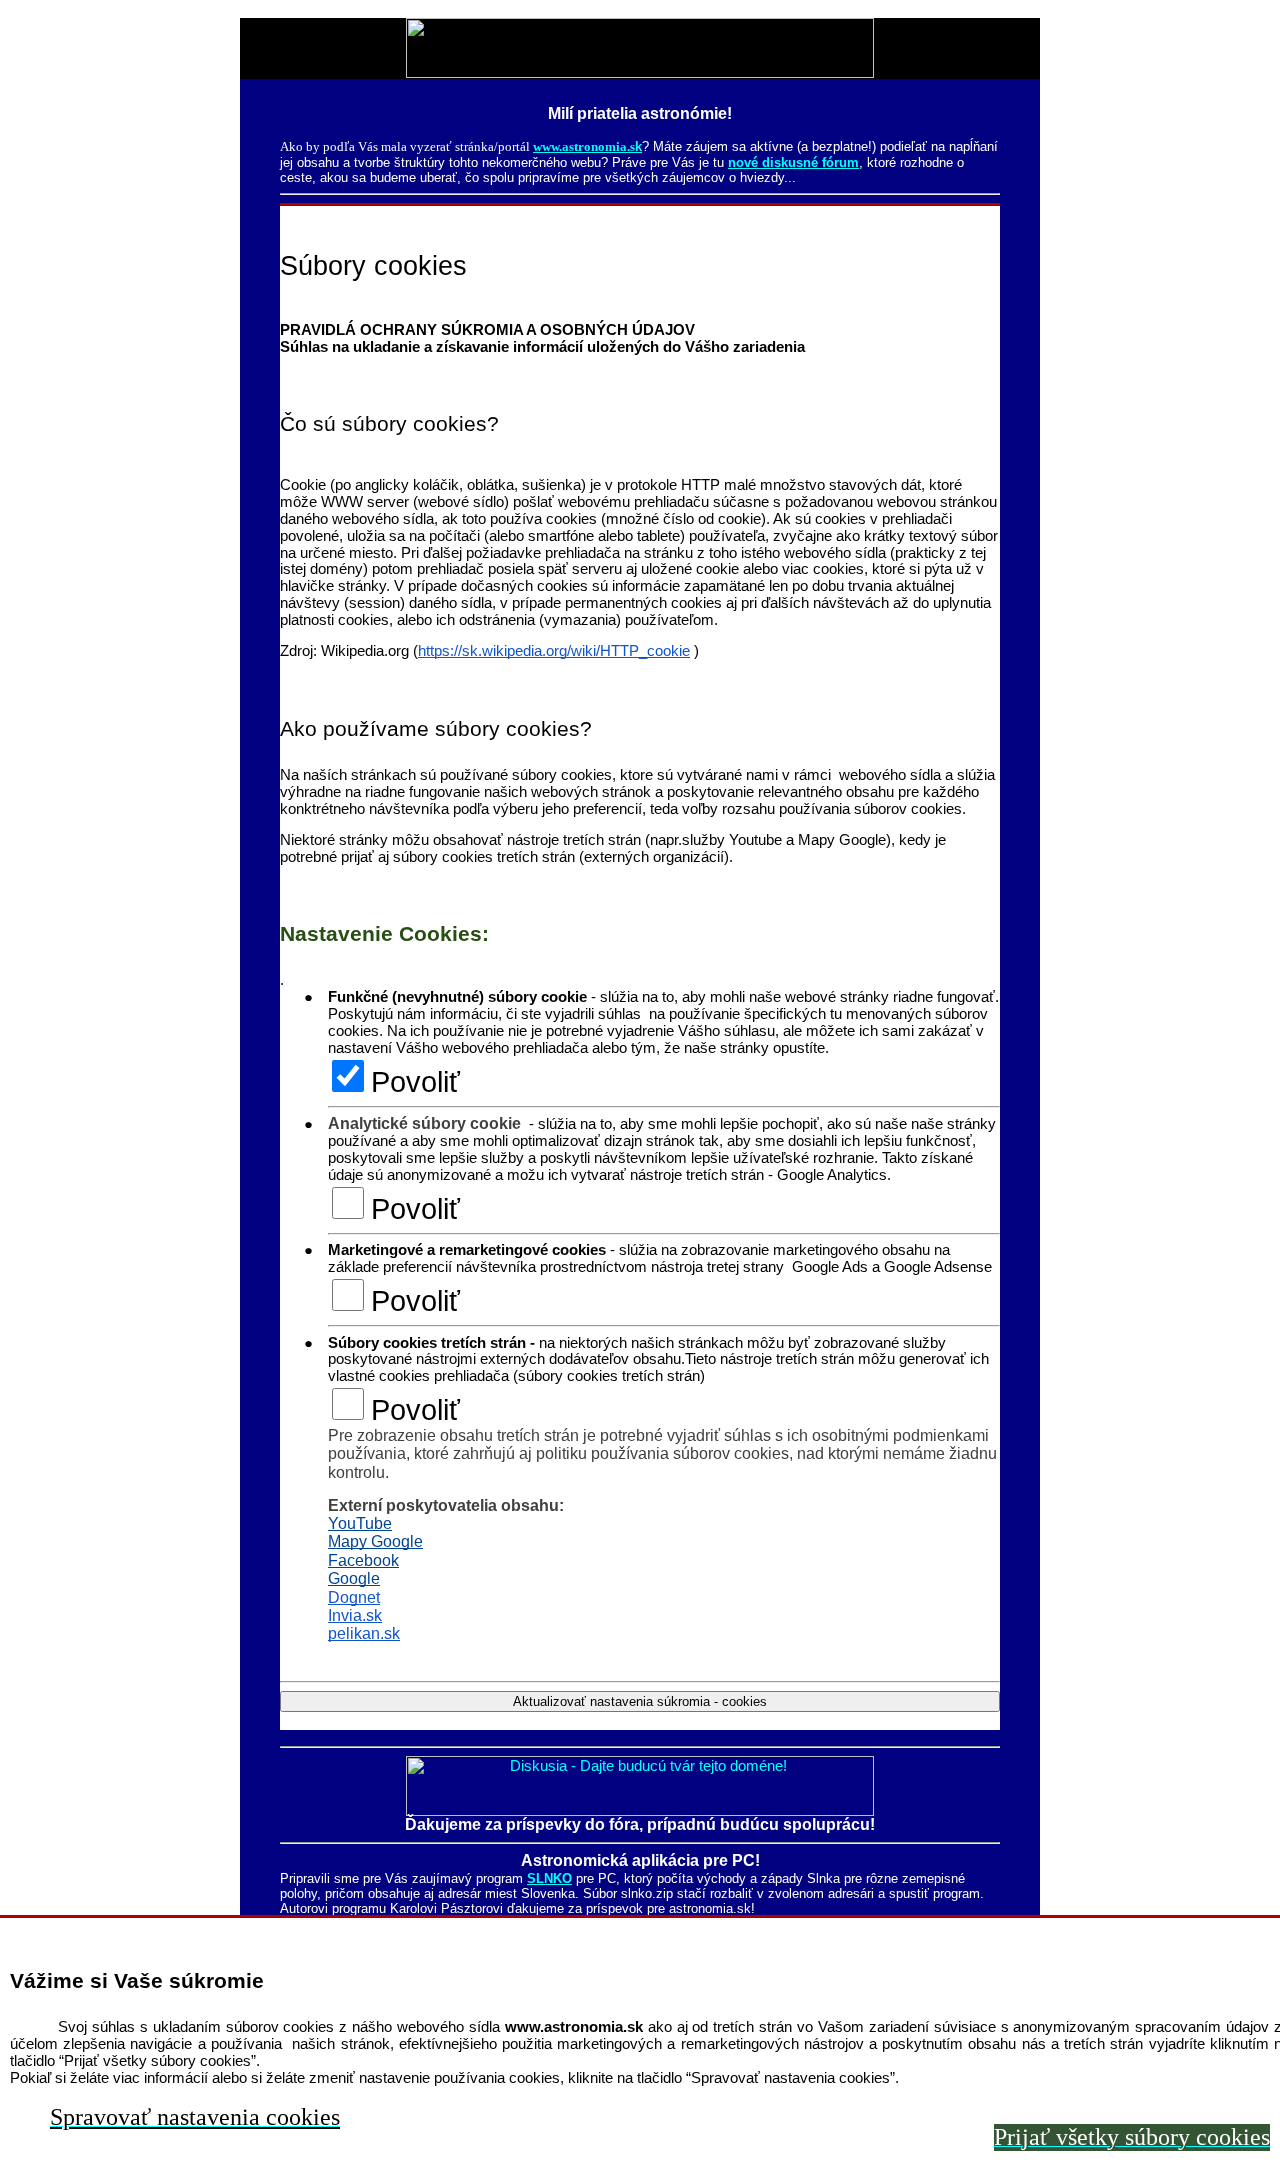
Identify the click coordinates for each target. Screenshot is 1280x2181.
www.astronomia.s (584, 146)
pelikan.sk (364, 1633)
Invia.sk (355, 1615)
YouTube (360, 1523)
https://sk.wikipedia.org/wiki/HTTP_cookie (554, 651)
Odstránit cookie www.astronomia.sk (397, 1720)
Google (354, 1578)
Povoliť (415, 1081)
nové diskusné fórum (793, 162)
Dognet (354, 1597)
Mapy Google (375, 1541)
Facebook (363, 1560)
